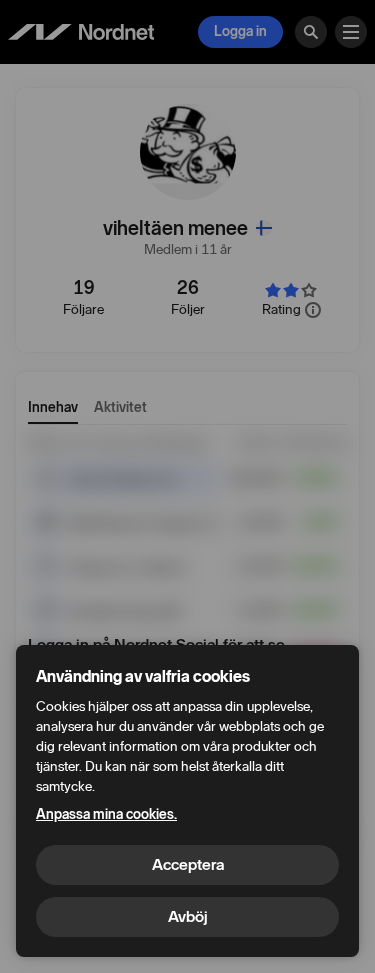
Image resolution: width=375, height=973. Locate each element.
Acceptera (188, 864)
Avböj (188, 916)
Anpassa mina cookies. (106, 814)
